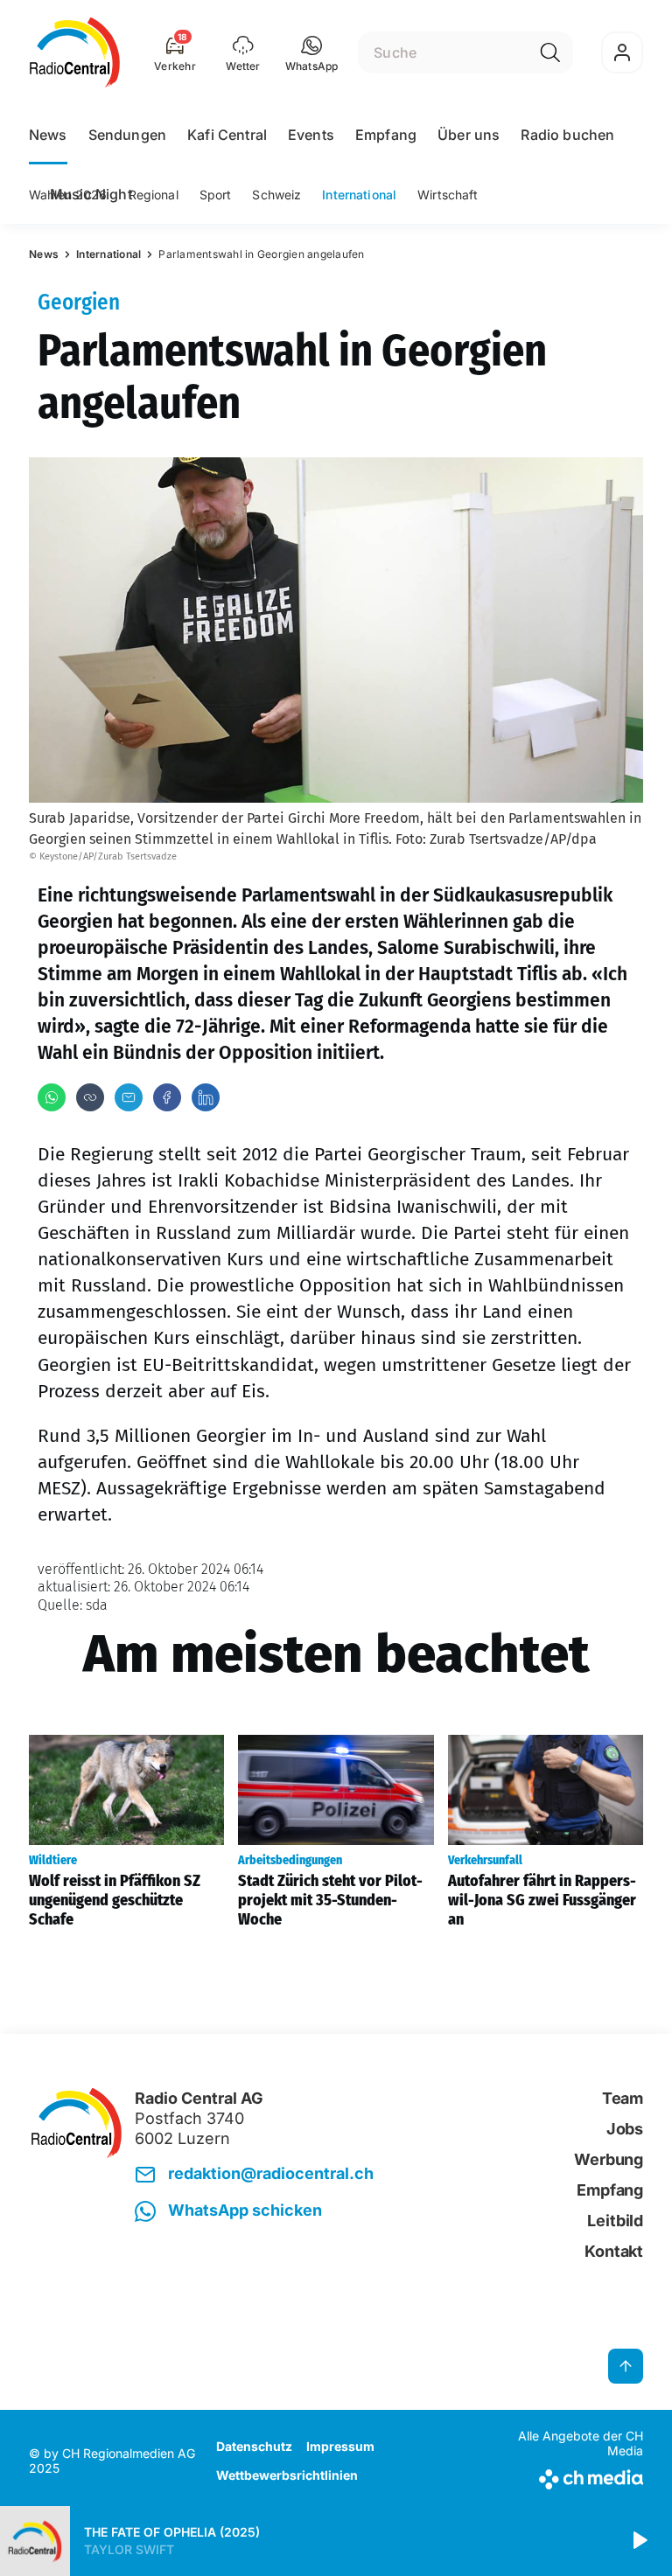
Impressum (340, 2446)
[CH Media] (572, 2476)
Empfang (386, 135)
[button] (312, 52)
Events (311, 135)
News (48, 135)
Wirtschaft (448, 195)
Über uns (469, 135)
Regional (154, 195)
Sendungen (127, 135)
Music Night (91, 194)
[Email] (129, 1097)
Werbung (609, 2159)
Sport (216, 195)
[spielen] (639, 2541)
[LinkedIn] (206, 1097)
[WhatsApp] (52, 1097)
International (359, 195)
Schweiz (276, 195)
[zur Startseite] (75, 52)
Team (623, 2098)
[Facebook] (167, 1097)
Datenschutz (254, 2446)
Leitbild (615, 2221)
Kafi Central (227, 135)
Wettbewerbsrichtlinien (287, 2475)
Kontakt (614, 2251)
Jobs (625, 2129)
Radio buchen (567, 135)
